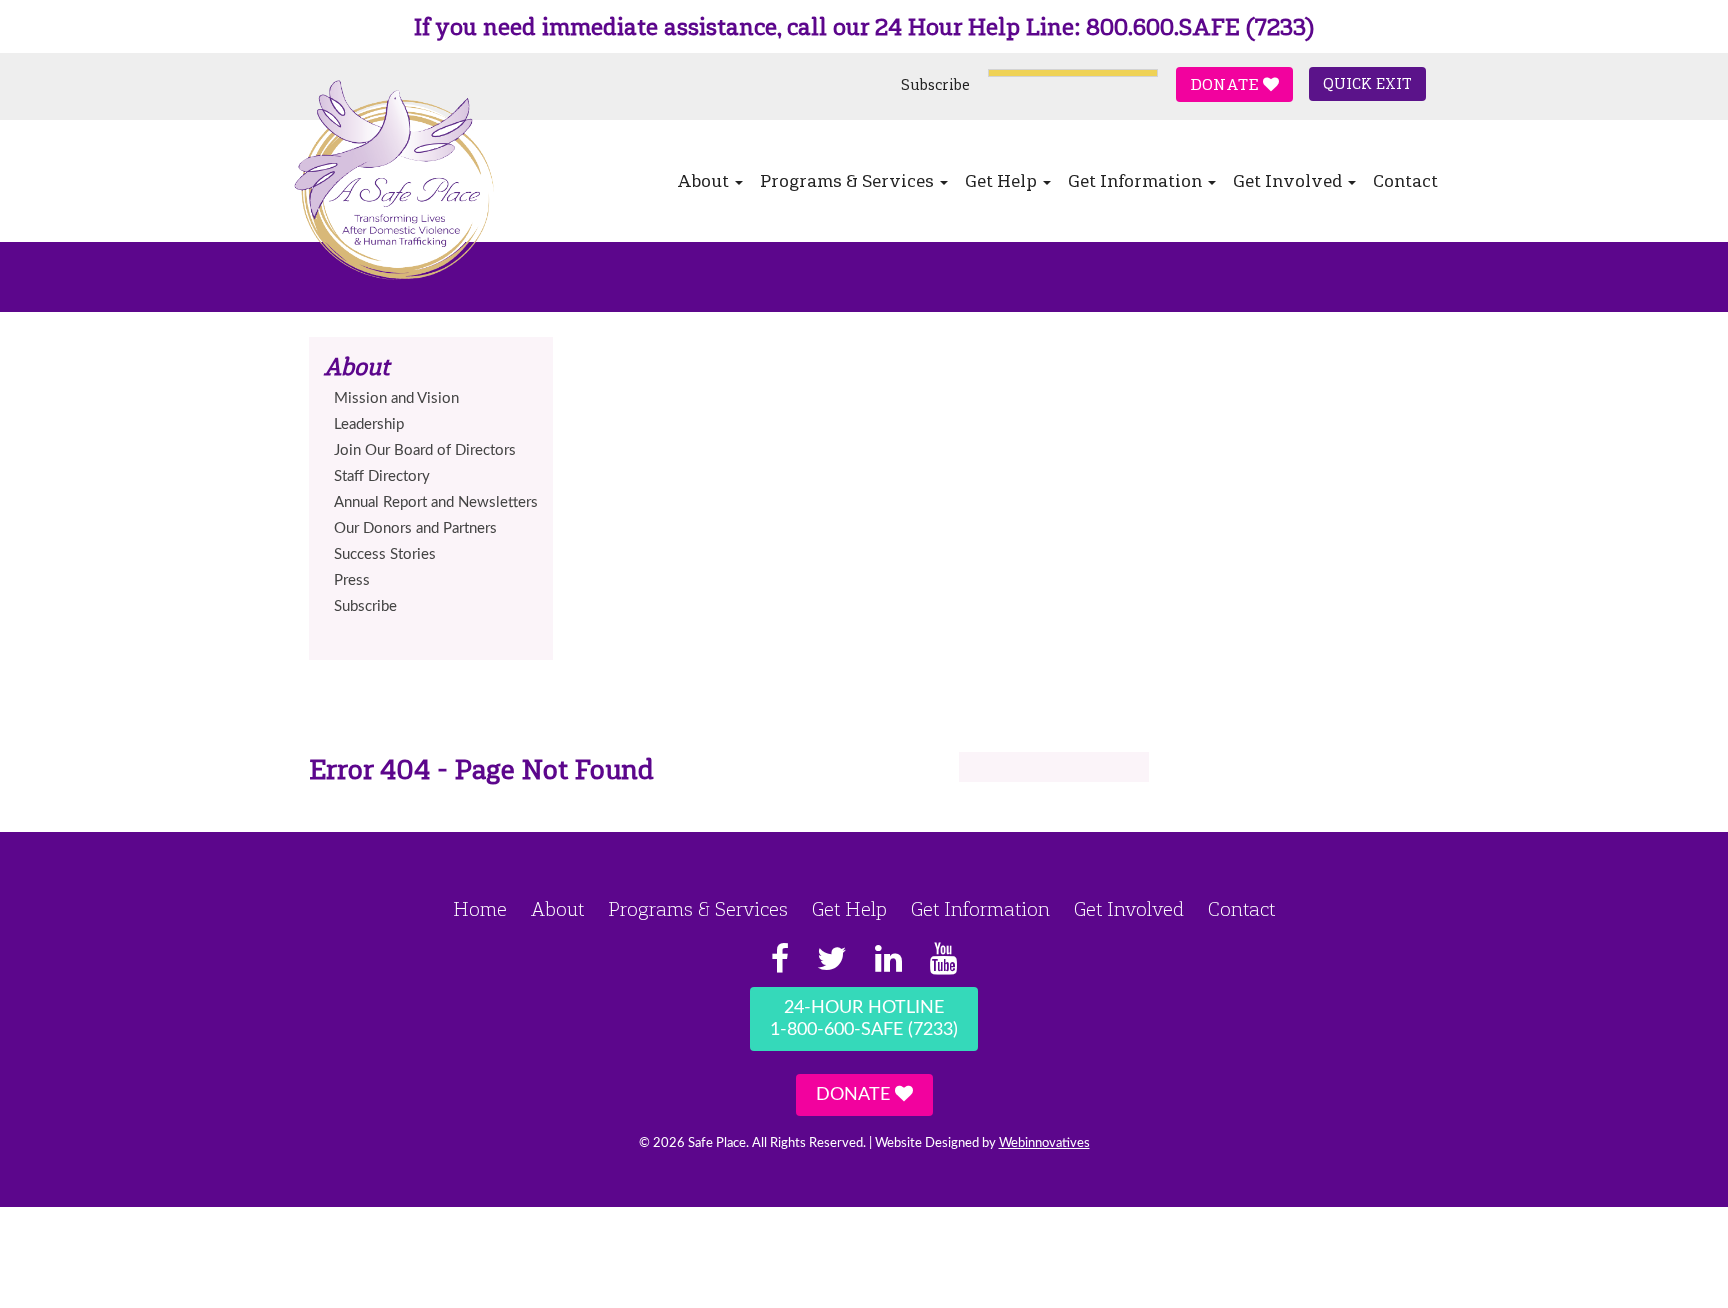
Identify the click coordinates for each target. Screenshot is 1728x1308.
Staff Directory (382, 476)
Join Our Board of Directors (425, 450)
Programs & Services (849, 181)
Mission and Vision (396, 398)
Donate (1226, 84)
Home (480, 909)
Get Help (1003, 181)
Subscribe (935, 85)
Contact (1405, 181)
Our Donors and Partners (415, 528)
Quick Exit (1367, 84)
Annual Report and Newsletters (436, 502)
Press (352, 580)
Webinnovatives (1044, 1143)
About (705, 181)
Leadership (369, 424)
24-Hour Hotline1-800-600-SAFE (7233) (864, 1019)
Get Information (1137, 181)
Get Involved (1289, 181)
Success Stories (385, 554)
